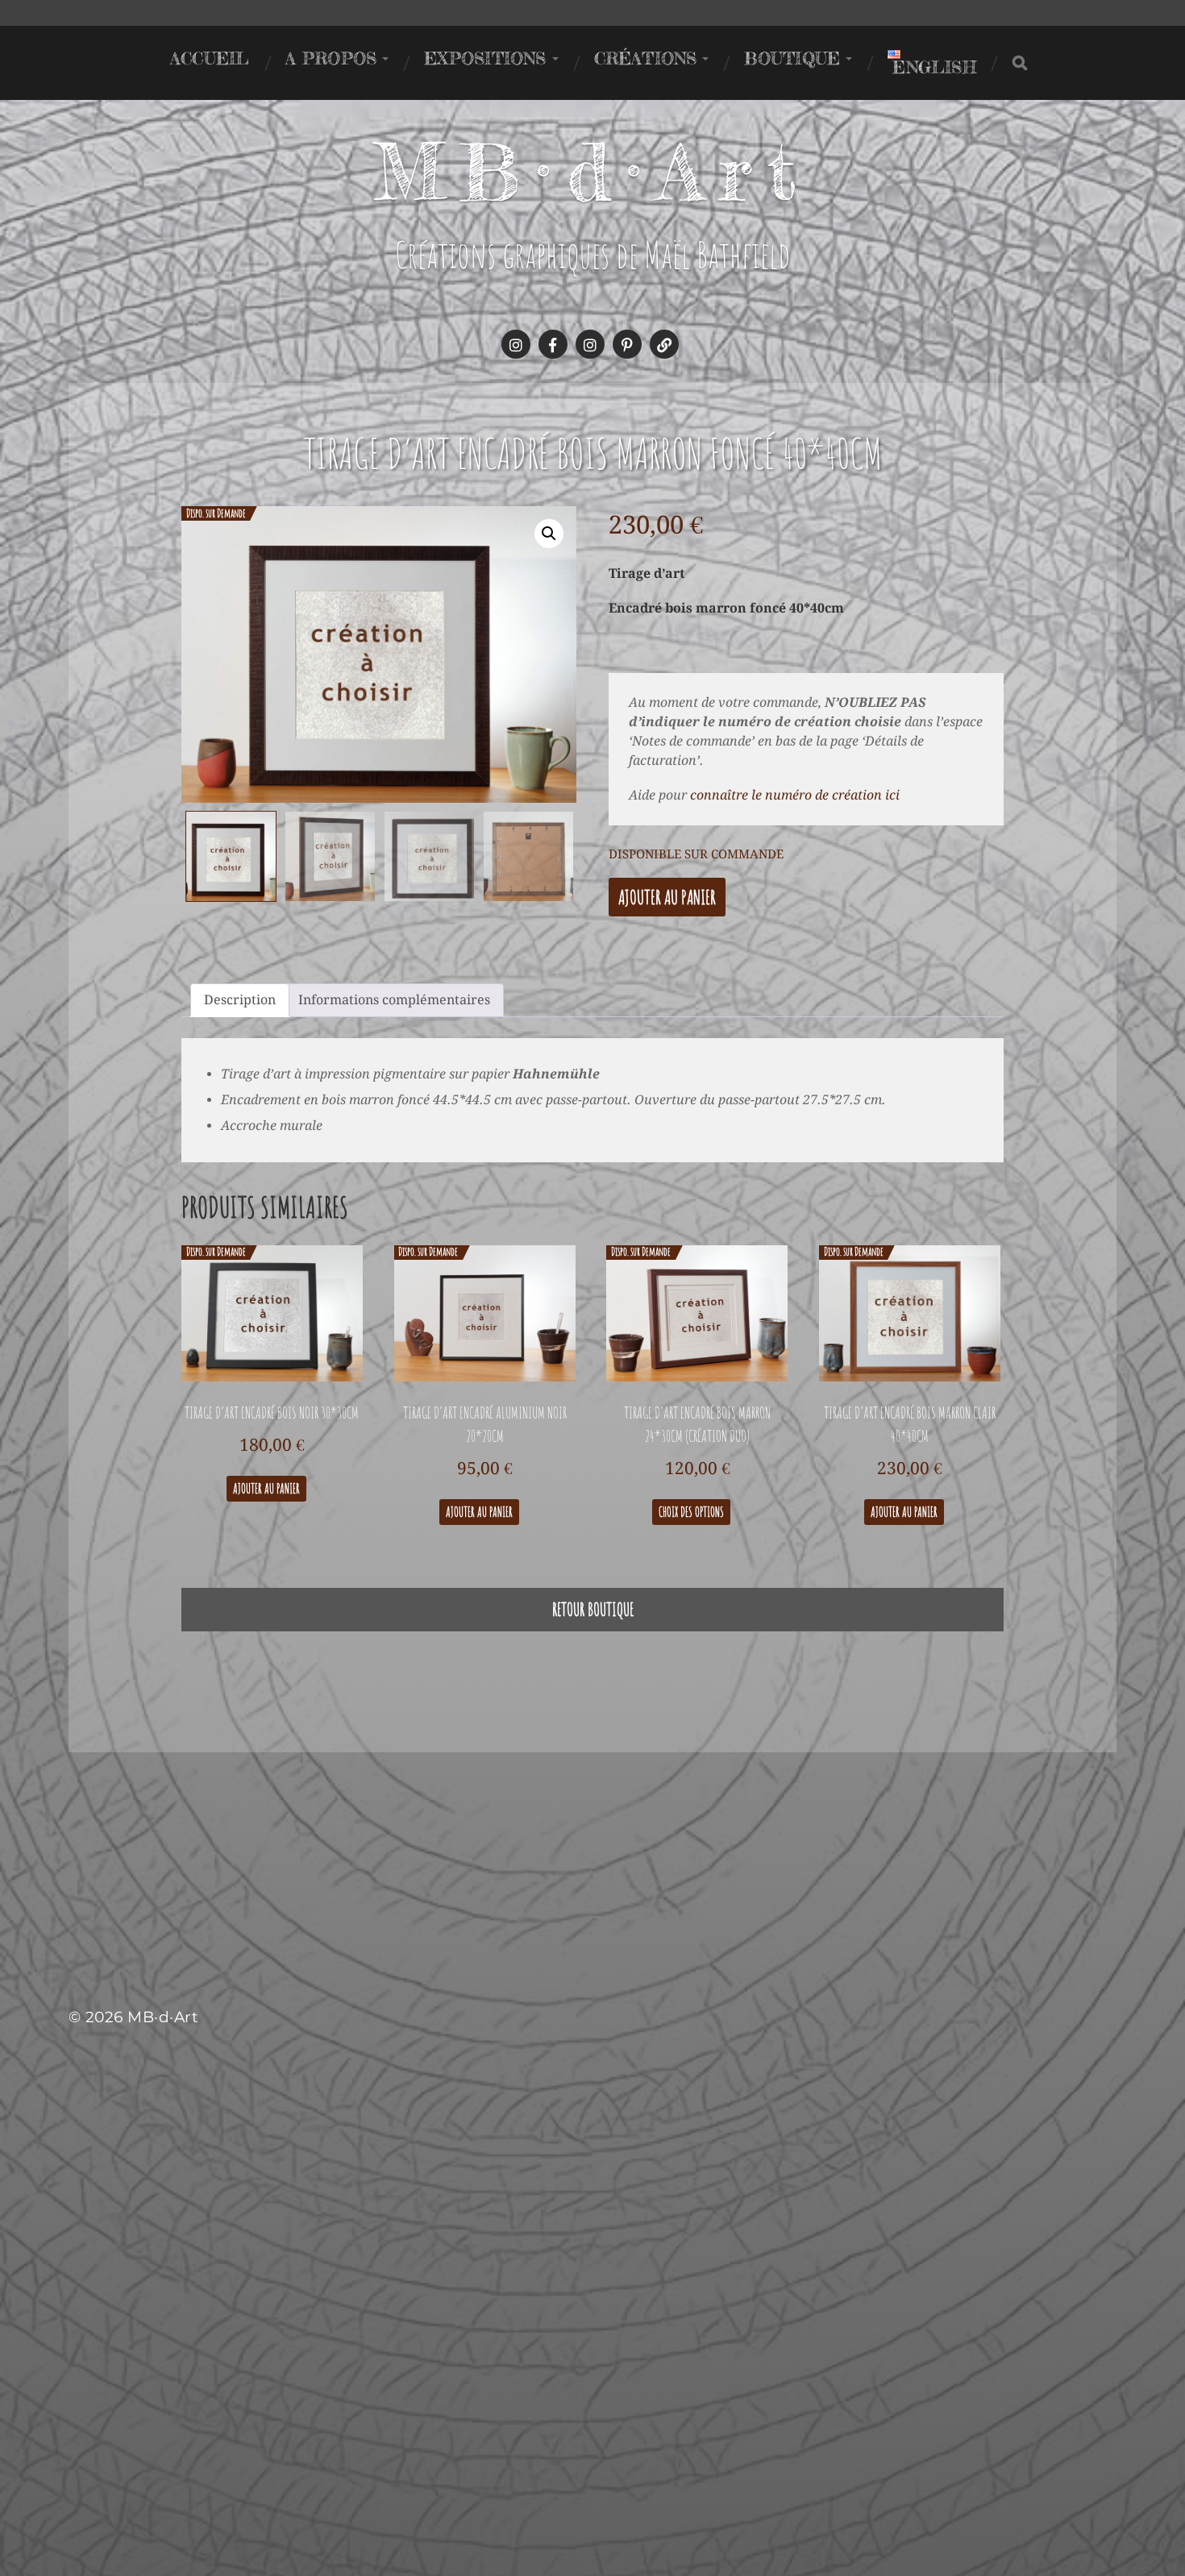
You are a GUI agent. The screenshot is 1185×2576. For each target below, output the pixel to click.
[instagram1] (516, 344)
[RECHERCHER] (1020, 63)
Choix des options (691, 1512)
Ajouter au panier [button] (266, 1489)
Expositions (485, 58)
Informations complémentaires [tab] (394, 1000)
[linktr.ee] (664, 344)
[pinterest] (627, 344)
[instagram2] (590, 344)
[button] (549, 534)
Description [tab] (240, 1000)
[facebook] (553, 344)
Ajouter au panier (667, 897)
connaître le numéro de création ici (795, 795)
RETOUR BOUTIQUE (593, 1609)
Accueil (210, 58)
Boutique (792, 58)
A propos (331, 58)
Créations (646, 58)
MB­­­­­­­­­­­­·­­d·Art (593, 172)
